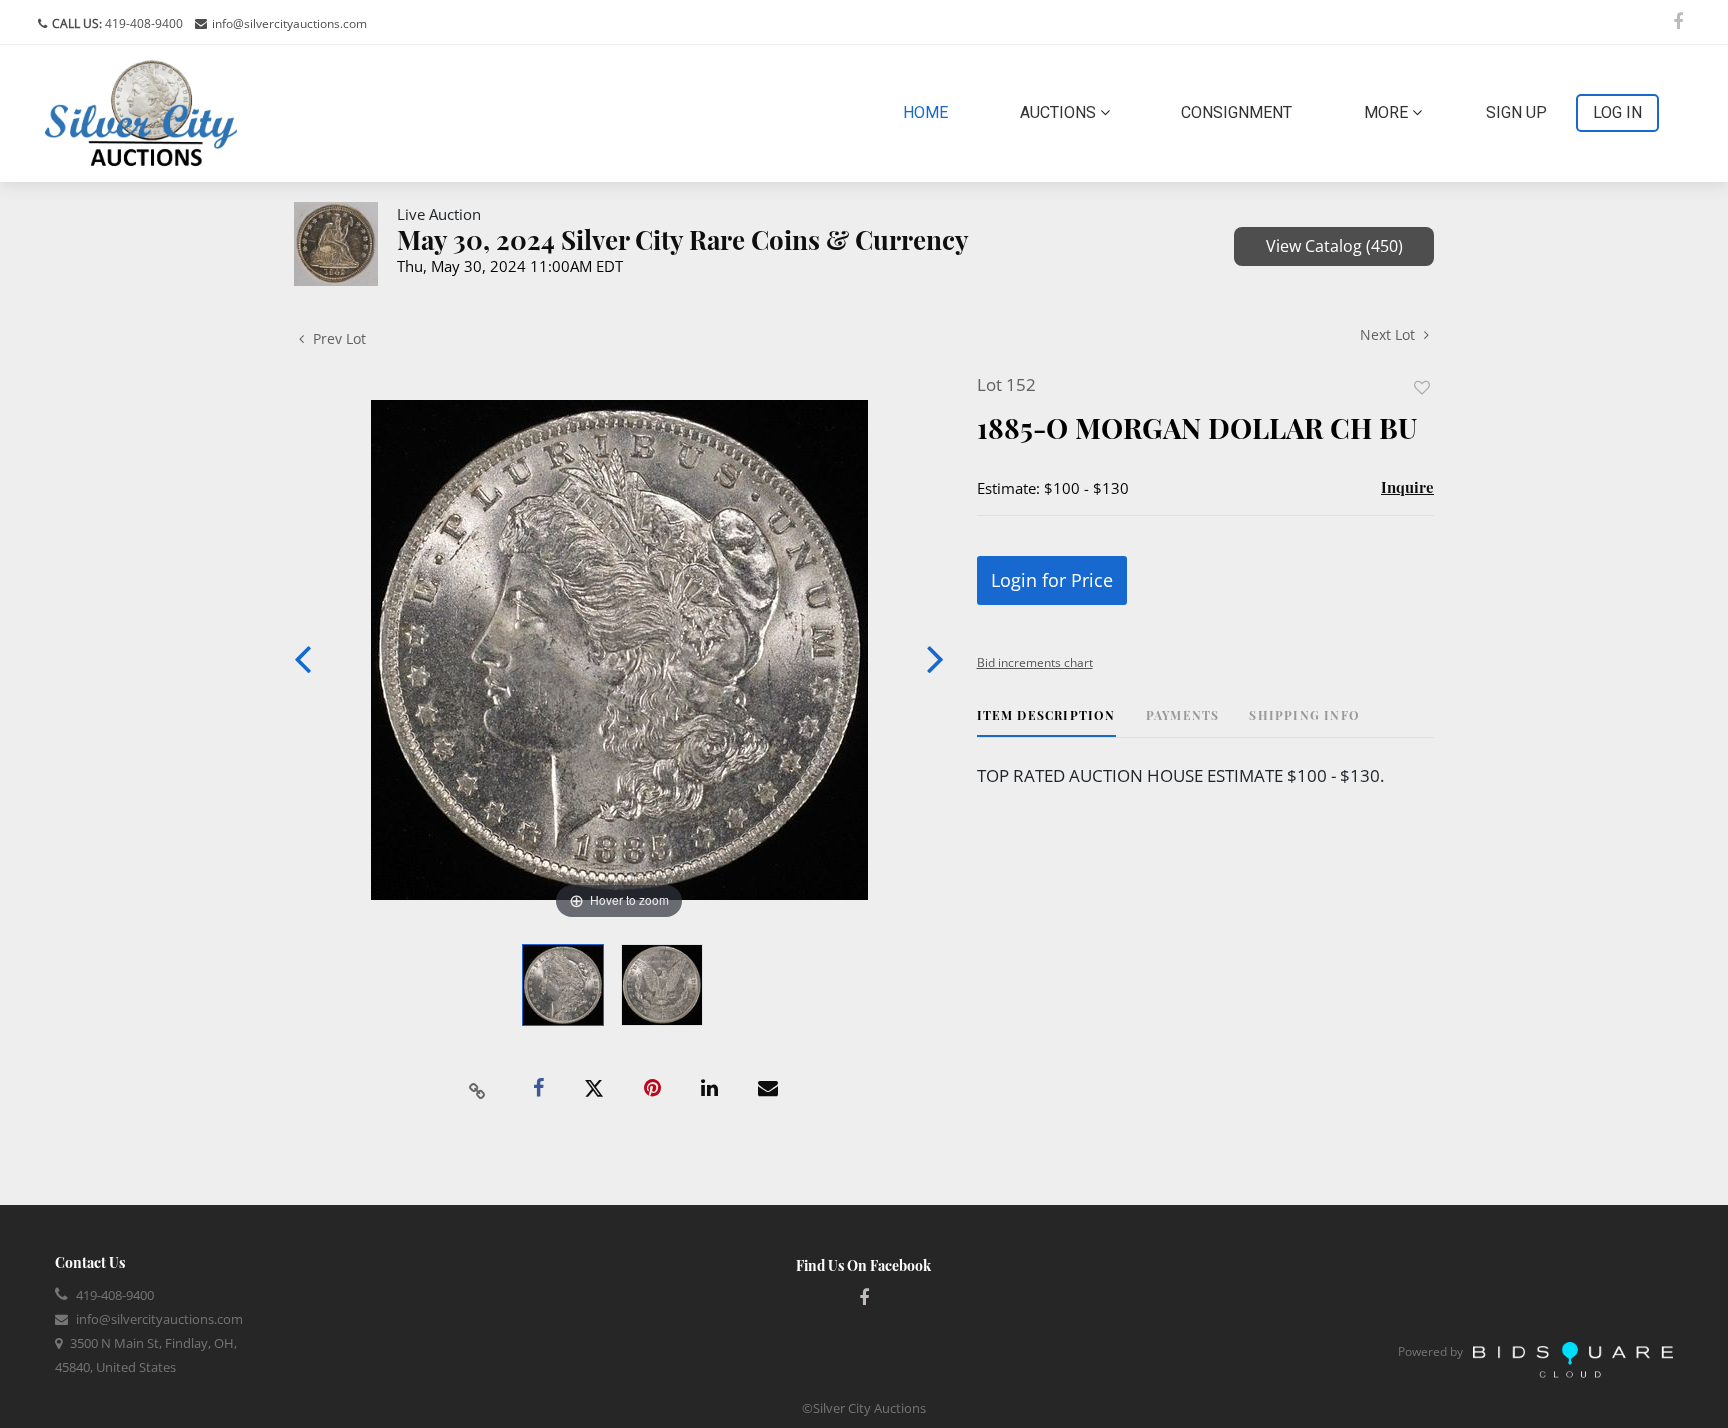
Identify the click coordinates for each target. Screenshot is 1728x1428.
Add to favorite (1422, 387)
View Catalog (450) (1334, 246)
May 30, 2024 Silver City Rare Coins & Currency (683, 239)
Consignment (1236, 112)
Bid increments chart (1035, 662)
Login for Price (1052, 580)
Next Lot (1389, 334)
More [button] (1388, 112)
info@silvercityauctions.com (289, 23)
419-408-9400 (142, 23)
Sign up (1516, 112)
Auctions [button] (1060, 112)
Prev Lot (337, 338)
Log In (1617, 112)
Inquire (1407, 487)
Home (929, 112)
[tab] (1046, 722)
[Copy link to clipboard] (478, 1089)
